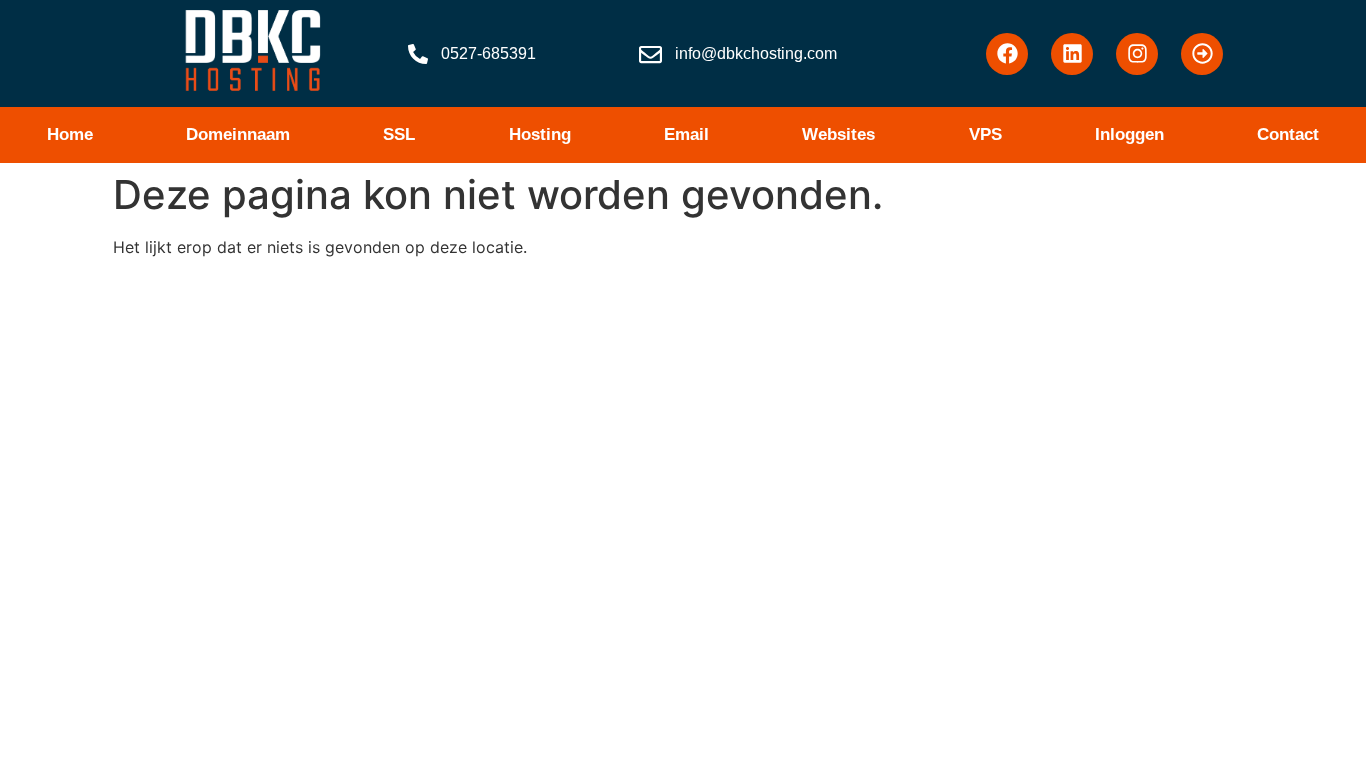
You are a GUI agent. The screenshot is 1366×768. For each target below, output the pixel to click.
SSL (399, 134)
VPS (985, 134)
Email (686, 134)
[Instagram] (1137, 54)
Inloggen (1129, 134)
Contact (1288, 134)
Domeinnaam (238, 134)
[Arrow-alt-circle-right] (1202, 54)
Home (70, 134)
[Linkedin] (1072, 54)
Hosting (540, 134)
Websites (838, 134)
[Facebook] (1007, 54)
